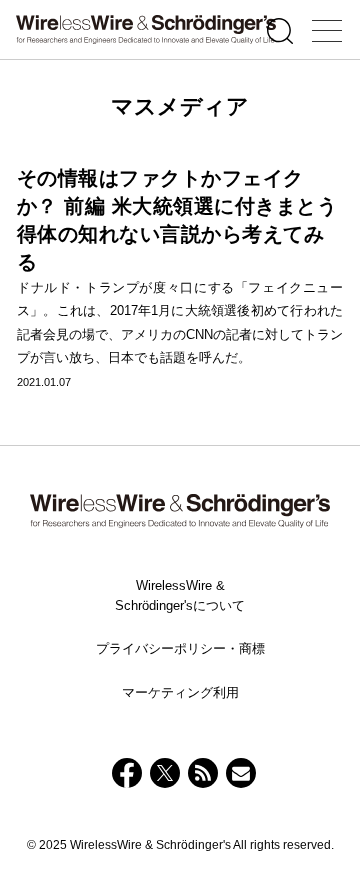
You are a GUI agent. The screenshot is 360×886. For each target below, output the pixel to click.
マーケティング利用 (180, 692)
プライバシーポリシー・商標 (180, 648)
